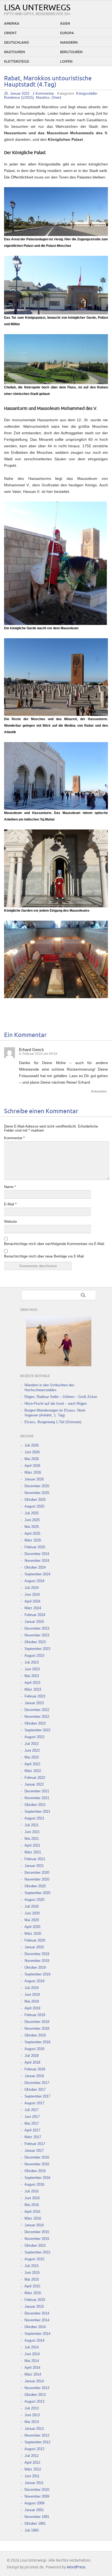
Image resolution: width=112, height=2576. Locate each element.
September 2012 (37, 2442)
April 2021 (32, 1845)
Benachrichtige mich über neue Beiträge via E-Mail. (44, 1256)
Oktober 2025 (35, 1500)
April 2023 (32, 1683)
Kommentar (14, 1138)
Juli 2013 (32, 2408)
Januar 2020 (34, 1947)
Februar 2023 (35, 1696)
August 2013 (34, 2401)
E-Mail (10, 1204)
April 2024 (32, 1601)
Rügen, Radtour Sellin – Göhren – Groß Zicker (61, 1397)
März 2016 (33, 2218)
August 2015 (34, 2259)
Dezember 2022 (37, 1710)
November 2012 (37, 2435)
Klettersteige (17, 62)
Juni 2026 (32, 1452)
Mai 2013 (32, 2422)
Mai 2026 (32, 1459)
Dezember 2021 (37, 1791)
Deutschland (16, 43)
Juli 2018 (32, 2056)
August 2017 (34, 2103)
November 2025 (37, 1493)
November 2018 (37, 2028)
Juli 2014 (32, 2347)
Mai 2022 (32, 1757)
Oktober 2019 (35, 1967)
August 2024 (34, 1581)
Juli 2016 (32, 2191)
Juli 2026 (32, 1445)
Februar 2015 (35, 2300)
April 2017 (32, 2130)
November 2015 (37, 2239)
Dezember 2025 (37, 1486)
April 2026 (32, 1466)
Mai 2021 (32, 1839)
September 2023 (37, 1649)
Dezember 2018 (37, 2022)
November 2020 (37, 1879)
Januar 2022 (34, 1784)
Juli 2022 (32, 1744)
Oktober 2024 (35, 1567)
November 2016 (37, 2164)
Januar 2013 (34, 2429)
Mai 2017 (32, 2123)
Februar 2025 (35, 1547)
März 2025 (33, 1540)
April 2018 (32, 2062)
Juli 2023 (32, 1662)
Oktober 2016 (35, 2171)
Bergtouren (71, 52)
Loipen (66, 62)
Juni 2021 (32, 1832)
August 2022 (34, 1737)
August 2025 (34, 1506)
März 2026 (33, 1472)
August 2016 (34, 2184)
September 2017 (37, 2096)
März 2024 (33, 1608)
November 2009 (37, 2496)
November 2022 (37, 1717)
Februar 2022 (35, 1778)
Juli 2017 (32, 2110)
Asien (65, 24)
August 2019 (34, 1981)
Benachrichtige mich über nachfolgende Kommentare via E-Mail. (55, 1244)
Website (10, 1222)
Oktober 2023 (35, 1642)
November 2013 (37, 2388)
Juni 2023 (32, 1669)
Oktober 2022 (35, 1723)
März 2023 (33, 1689)
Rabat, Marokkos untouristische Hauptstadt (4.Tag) (48, 82)
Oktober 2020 (35, 1886)
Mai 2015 (32, 2279)
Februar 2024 (35, 1615)
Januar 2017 (34, 2151)
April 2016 (32, 2212)
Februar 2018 (35, 2069)
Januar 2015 (34, 2307)
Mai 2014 (32, 2361)
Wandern (69, 43)
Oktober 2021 (35, 1805)
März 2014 (33, 2374)
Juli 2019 (32, 1988)
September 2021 (37, 1812)
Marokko (43, 98)
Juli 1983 (32, 2530)
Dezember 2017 (37, 2083)
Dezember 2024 (37, 1554)
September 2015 (37, 2252)
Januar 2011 (34, 2483)
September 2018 (37, 2042)
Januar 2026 (34, 1479)
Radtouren (15, 52)
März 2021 (33, 1852)
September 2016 (37, 2178)
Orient (10, 33)
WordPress (76, 2567)
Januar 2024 (34, 1622)
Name (10, 1187)
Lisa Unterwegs (37, 8)
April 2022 (32, 1764)
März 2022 (33, 1771)
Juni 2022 (32, 1750)
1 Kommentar (43, 93)
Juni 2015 (32, 2273)
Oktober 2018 (35, 2035)
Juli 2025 (32, 1513)
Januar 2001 (34, 2510)
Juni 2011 (32, 2476)
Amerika (12, 24)
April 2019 (32, 2008)
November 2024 (37, 1561)
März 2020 (33, 1934)
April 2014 (32, 2368)
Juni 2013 (32, 2415)
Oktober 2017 (35, 2090)
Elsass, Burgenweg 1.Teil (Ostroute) (53, 1422)
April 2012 (32, 2462)
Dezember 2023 (37, 1628)
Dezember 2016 (37, 2157)
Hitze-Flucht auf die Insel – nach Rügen (56, 1404)
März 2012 (33, 2469)
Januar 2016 (34, 2225)
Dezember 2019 (37, 1954)
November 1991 (37, 2517)
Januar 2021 (34, 1866)
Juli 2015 (32, 2266)
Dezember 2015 (37, 2232)
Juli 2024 (32, 1588)
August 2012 (34, 2449)
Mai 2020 (32, 1920)
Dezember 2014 (37, 2313)
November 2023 (37, 1635)
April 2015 (32, 2286)
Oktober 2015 (35, 2245)
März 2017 (33, 2137)
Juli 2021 (32, 1825)
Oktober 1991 (35, 2524)
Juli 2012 (32, 2456)
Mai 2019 (32, 2001)
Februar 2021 (35, 1859)
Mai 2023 (32, 1676)
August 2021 (34, 1818)
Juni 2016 (32, 2198)
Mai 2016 (32, 2205)
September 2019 (37, 1974)
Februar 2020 (35, 1940)
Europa (67, 33)
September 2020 (37, 1893)
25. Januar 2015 (17, 93)
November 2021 (37, 1798)
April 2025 (32, 1533)
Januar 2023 (34, 1703)
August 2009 (34, 2503)
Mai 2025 (32, 1527)
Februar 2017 (35, 2144)
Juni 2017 (32, 2117)
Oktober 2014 (35, 2327)
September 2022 (37, 1730)
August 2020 (34, 1900)
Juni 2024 (32, 1595)
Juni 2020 (32, 1913)
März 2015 (33, 2293)
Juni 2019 (32, 1995)
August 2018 (34, 2049)
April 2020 (32, 1927)
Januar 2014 (34, 2381)
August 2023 (34, 1656)
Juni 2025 (32, 1520)
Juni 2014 (32, 2354)
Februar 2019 (35, 2015)
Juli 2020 (32, 1906)
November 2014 (37, 2320)
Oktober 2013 (35, 2395)
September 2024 (37, 1574)
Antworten (99, 1091)
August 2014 (34, 2340)
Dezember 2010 (37, 2490)
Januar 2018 (34, 2076)
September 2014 (37, 2334)
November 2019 (37, 1961)
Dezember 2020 (37, 1873)
